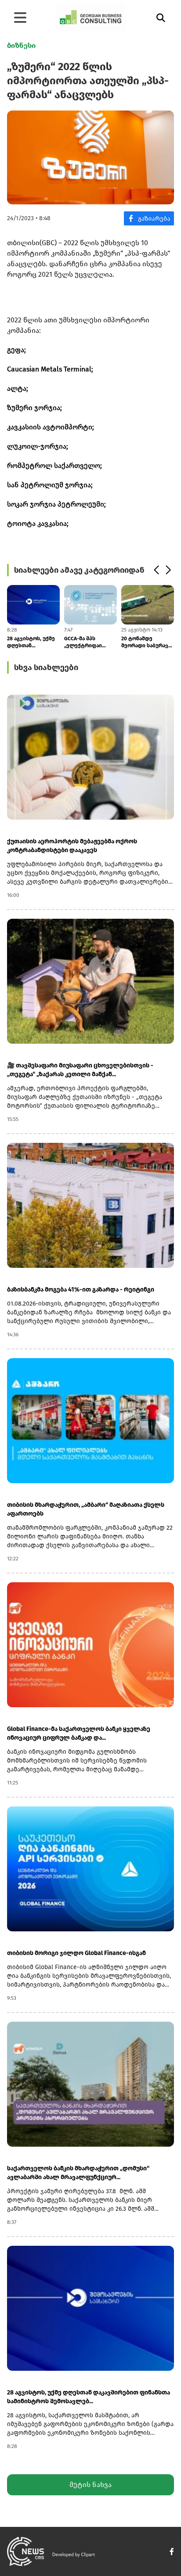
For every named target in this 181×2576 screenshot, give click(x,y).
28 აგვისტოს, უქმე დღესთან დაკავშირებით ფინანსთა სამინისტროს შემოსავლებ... (31, 642)
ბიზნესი (21, 45)
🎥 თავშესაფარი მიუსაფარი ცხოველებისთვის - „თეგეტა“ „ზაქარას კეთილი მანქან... (80, 1070)
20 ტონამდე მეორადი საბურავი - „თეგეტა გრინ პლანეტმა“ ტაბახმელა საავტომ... (146, 642)
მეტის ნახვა (90, 2485)
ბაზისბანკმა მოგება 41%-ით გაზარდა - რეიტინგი (81, 1290)
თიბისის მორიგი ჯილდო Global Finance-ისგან (76, 1953)
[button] (156, 570)
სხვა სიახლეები (46, 667)
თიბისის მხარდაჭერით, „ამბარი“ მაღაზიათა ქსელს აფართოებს (86, 1509)
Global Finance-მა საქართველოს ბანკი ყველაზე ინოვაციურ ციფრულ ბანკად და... (79, 1733)
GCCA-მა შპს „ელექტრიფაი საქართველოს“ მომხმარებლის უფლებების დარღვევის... (84, 642)
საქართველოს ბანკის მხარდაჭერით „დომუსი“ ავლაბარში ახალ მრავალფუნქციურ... (78, 2173)
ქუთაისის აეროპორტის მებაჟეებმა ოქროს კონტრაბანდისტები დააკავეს (72, 846)
